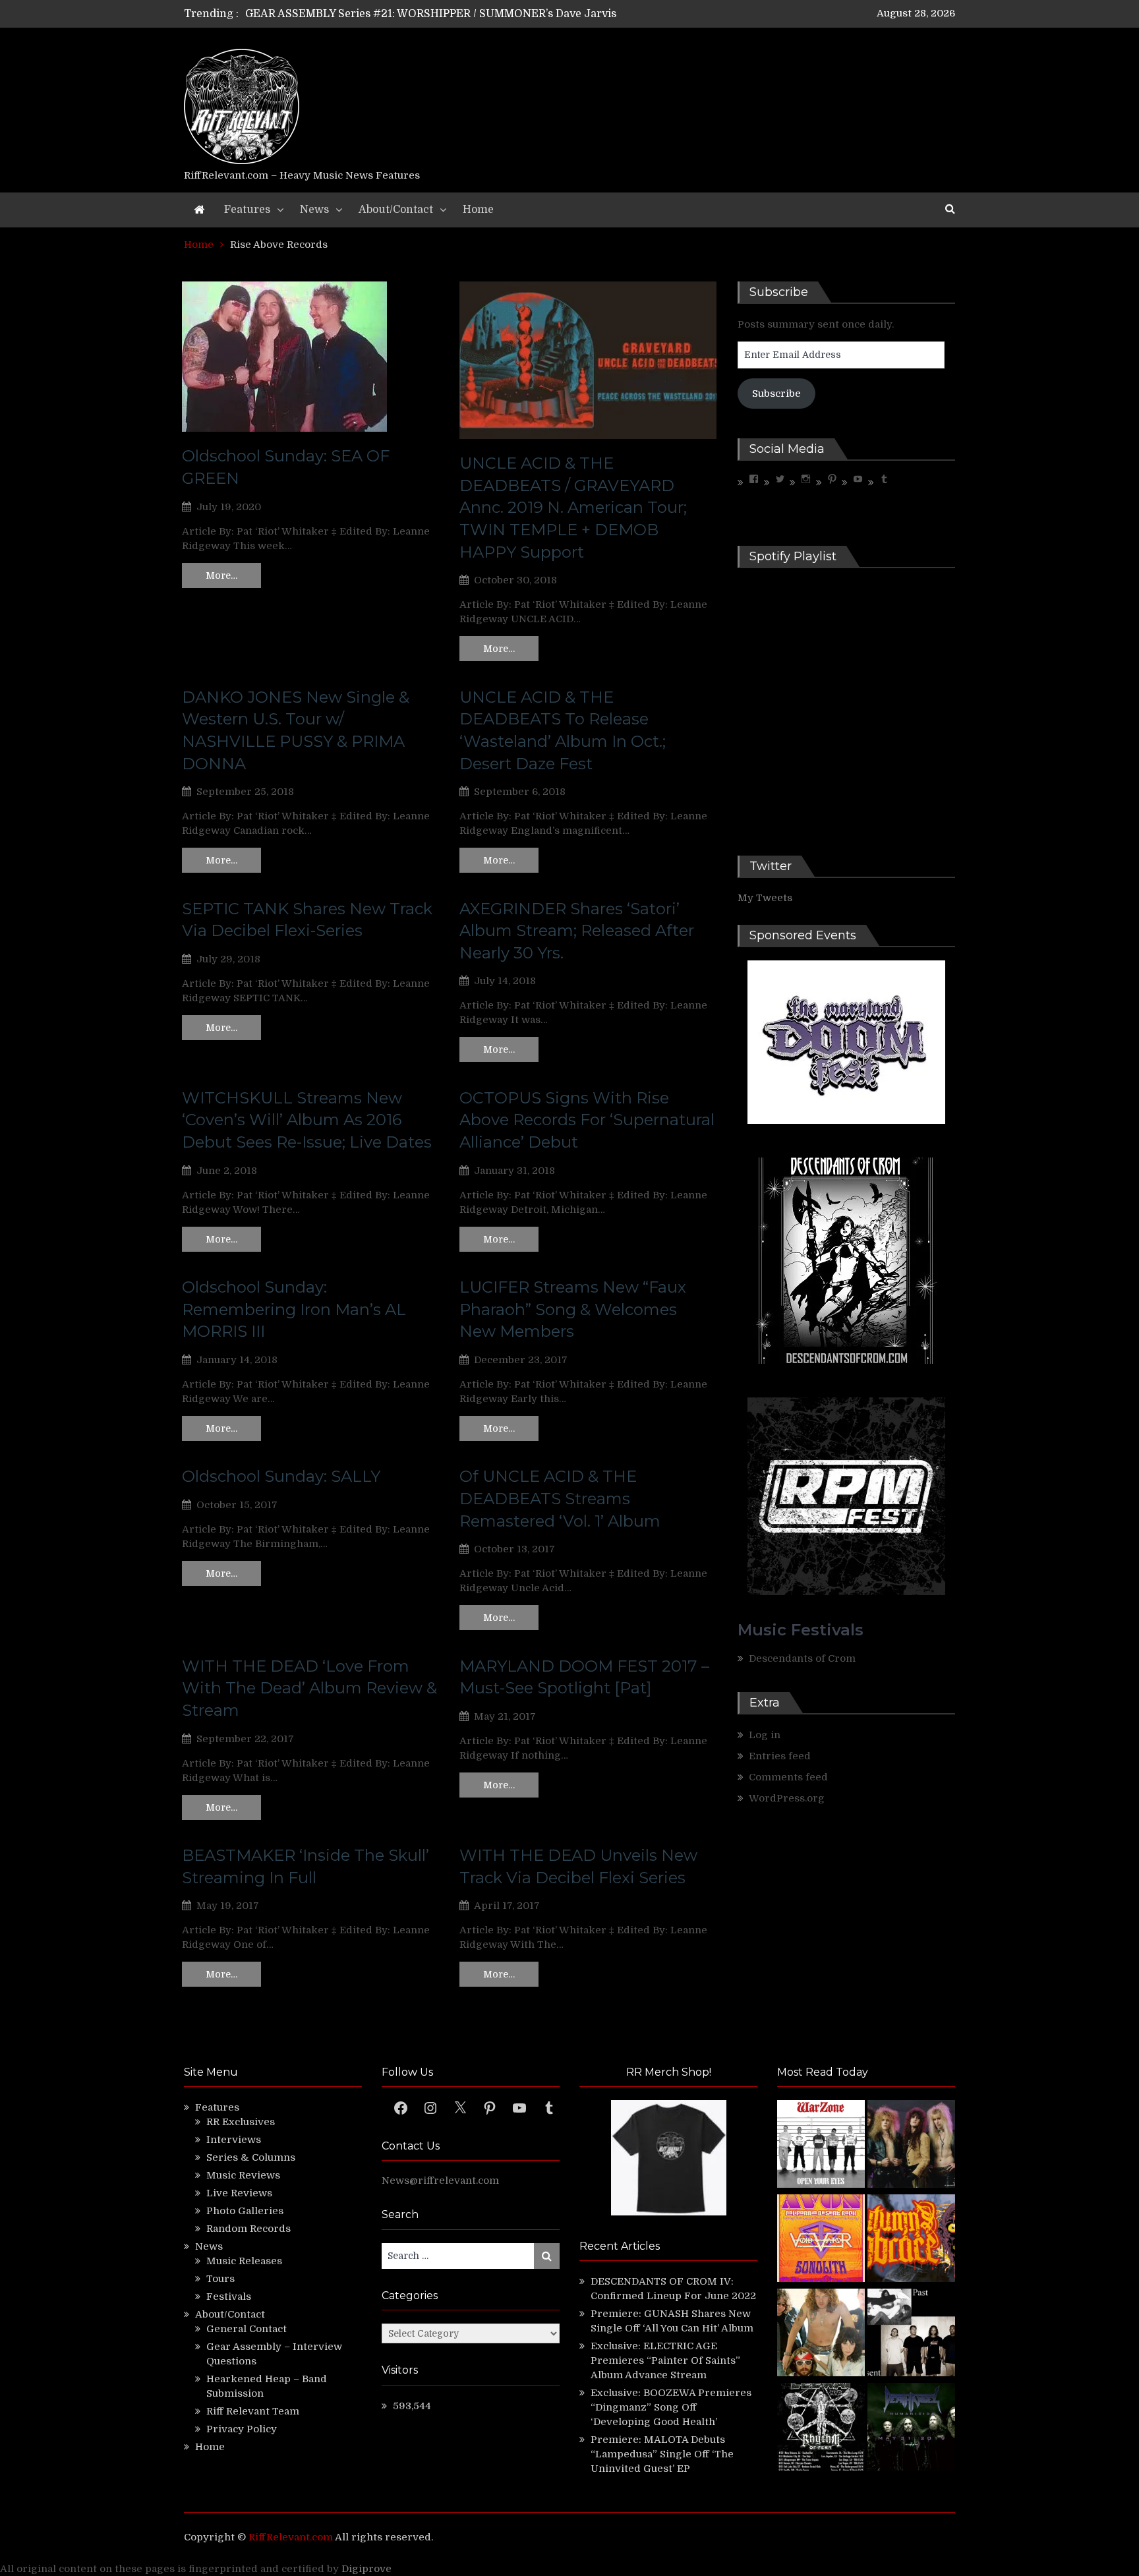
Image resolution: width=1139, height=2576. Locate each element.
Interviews (234, 2140)
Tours (220, 2279)
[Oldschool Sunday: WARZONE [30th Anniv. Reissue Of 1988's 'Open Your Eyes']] (821, 2146)
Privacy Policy (242, 2429)
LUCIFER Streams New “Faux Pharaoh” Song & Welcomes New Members (573, 1309)
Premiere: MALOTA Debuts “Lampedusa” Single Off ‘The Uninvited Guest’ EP (662, 2454)
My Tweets (765, 898)
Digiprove (366, 2569)
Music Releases (244, 2261)
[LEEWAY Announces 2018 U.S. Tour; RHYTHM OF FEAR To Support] (821, 2429)
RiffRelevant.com (291, 2537)
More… (221, 575)
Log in (765, 1735)
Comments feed (788, 1777)
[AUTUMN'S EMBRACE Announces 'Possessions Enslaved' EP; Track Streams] (911, 2240)
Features (247, 210)
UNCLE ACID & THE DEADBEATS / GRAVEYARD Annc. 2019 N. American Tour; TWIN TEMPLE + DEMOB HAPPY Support (573, 507)
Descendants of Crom (802, 1658)
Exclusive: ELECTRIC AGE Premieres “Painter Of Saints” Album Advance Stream (665, 2360)
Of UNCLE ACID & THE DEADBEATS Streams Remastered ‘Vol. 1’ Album (560, 1498)
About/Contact (396, 210)
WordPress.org (787, 1798)
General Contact (247, 2329)
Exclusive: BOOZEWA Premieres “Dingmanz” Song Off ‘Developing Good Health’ (671, 2407)
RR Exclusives (241, 2122)
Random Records (248, 2229)
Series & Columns (251, 2157)
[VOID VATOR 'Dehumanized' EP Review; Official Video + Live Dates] (821, 2240)
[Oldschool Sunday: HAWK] (911, 2146)
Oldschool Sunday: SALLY (281, 1476)
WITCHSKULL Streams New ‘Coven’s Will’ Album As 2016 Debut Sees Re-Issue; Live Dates (307, 1120)
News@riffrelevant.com (440, 2181)
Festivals (229, 2297)
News (314, 210)
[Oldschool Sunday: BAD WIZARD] (821, 2334)
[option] (446, 20)
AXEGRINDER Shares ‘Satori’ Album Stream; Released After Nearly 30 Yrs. (577, 931)
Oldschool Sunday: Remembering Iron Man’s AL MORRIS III (294, 1309)
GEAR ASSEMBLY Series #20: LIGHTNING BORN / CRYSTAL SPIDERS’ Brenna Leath (463, 20)
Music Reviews (243, 2175)
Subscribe (776, 394)
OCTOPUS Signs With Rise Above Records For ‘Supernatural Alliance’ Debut (587, 1120)
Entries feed (780, 1756)
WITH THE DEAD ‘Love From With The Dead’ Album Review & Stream (309, 1688)
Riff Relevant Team (253, 2411)
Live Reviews (239, 2193)
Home (478, 210)
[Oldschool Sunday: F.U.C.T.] (911, 2334)
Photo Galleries (245, 2211)
